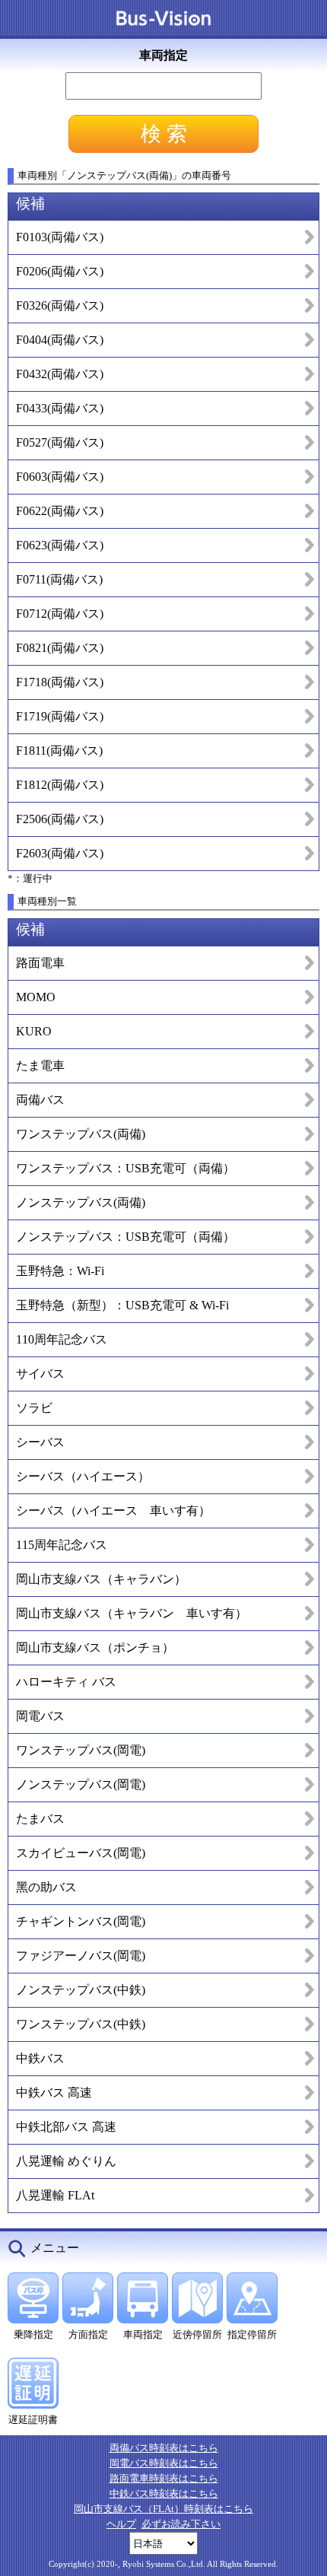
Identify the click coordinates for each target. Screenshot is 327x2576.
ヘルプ (121, 2524)
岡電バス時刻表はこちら (164, 2463)
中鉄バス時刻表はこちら (164, 2493)
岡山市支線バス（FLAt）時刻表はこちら (163, 2509)
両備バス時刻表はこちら (164, 2448)
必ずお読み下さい (181, 2524)
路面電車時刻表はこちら (164, 2478)
